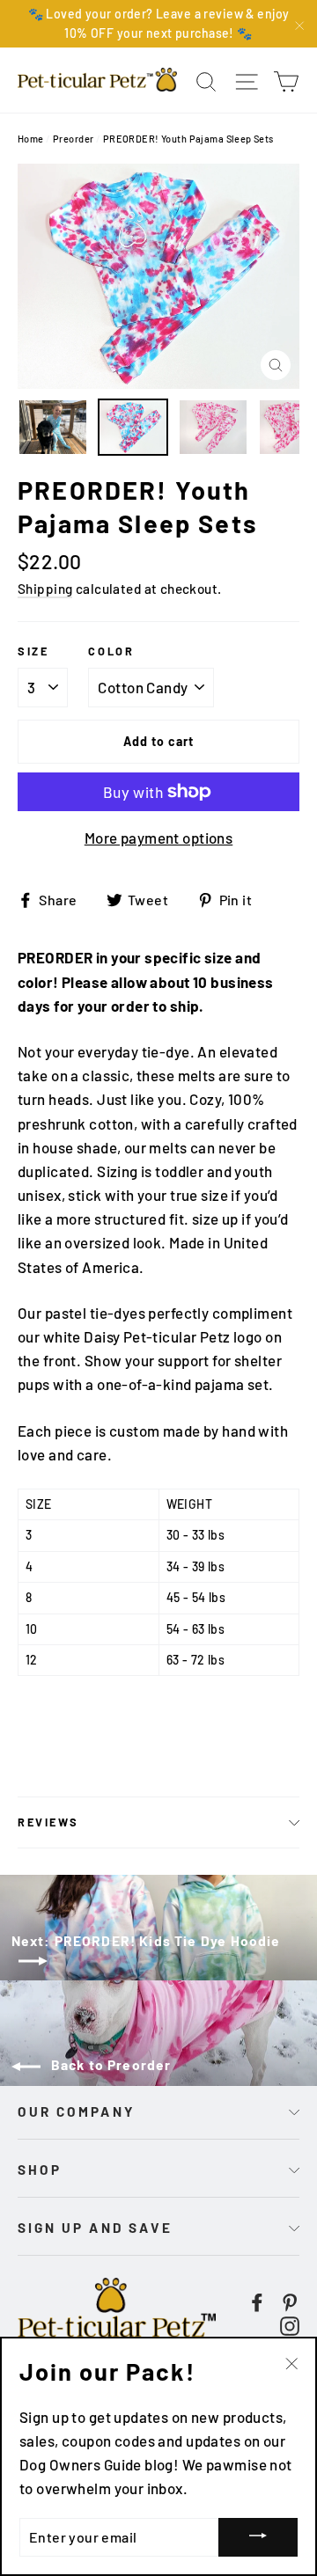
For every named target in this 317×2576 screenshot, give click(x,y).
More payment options (159, 838)
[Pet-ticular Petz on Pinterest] (290, 2300)
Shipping (45, 589)
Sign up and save (95, 2228)
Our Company (76, 2111)
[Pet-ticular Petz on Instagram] (290, 2325)
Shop (40, 2170)
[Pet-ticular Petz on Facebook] (257, 2300)
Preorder (73, 139)
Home (31, 139)
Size (33, 651)
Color (111, 651)
